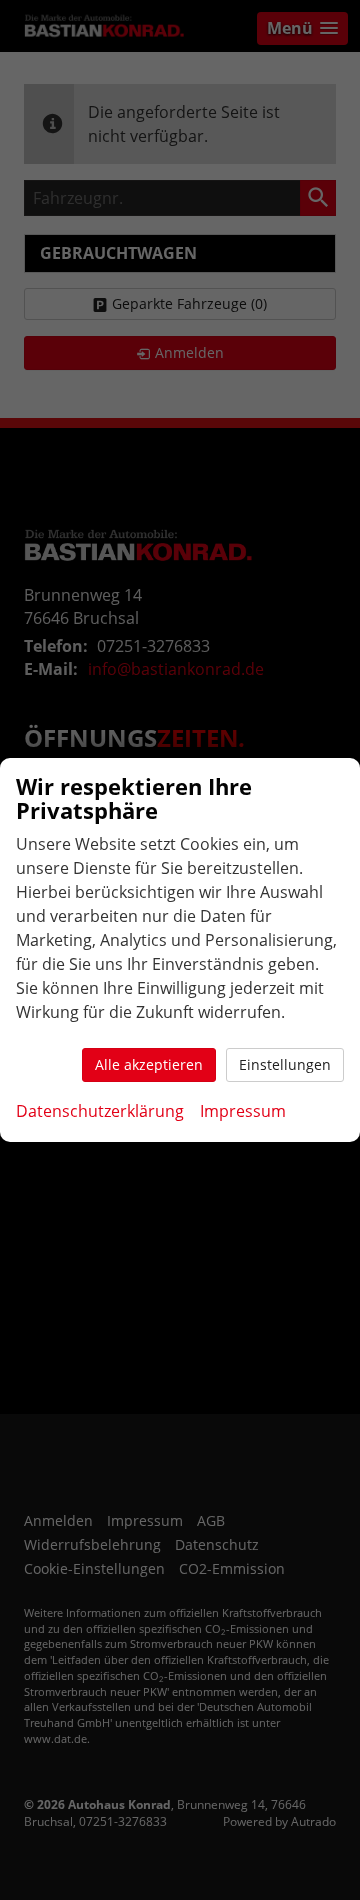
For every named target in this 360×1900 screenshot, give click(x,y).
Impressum (243, 1111)
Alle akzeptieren (149, 1064)
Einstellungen (285, 1064)
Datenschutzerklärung (100, 1111)
